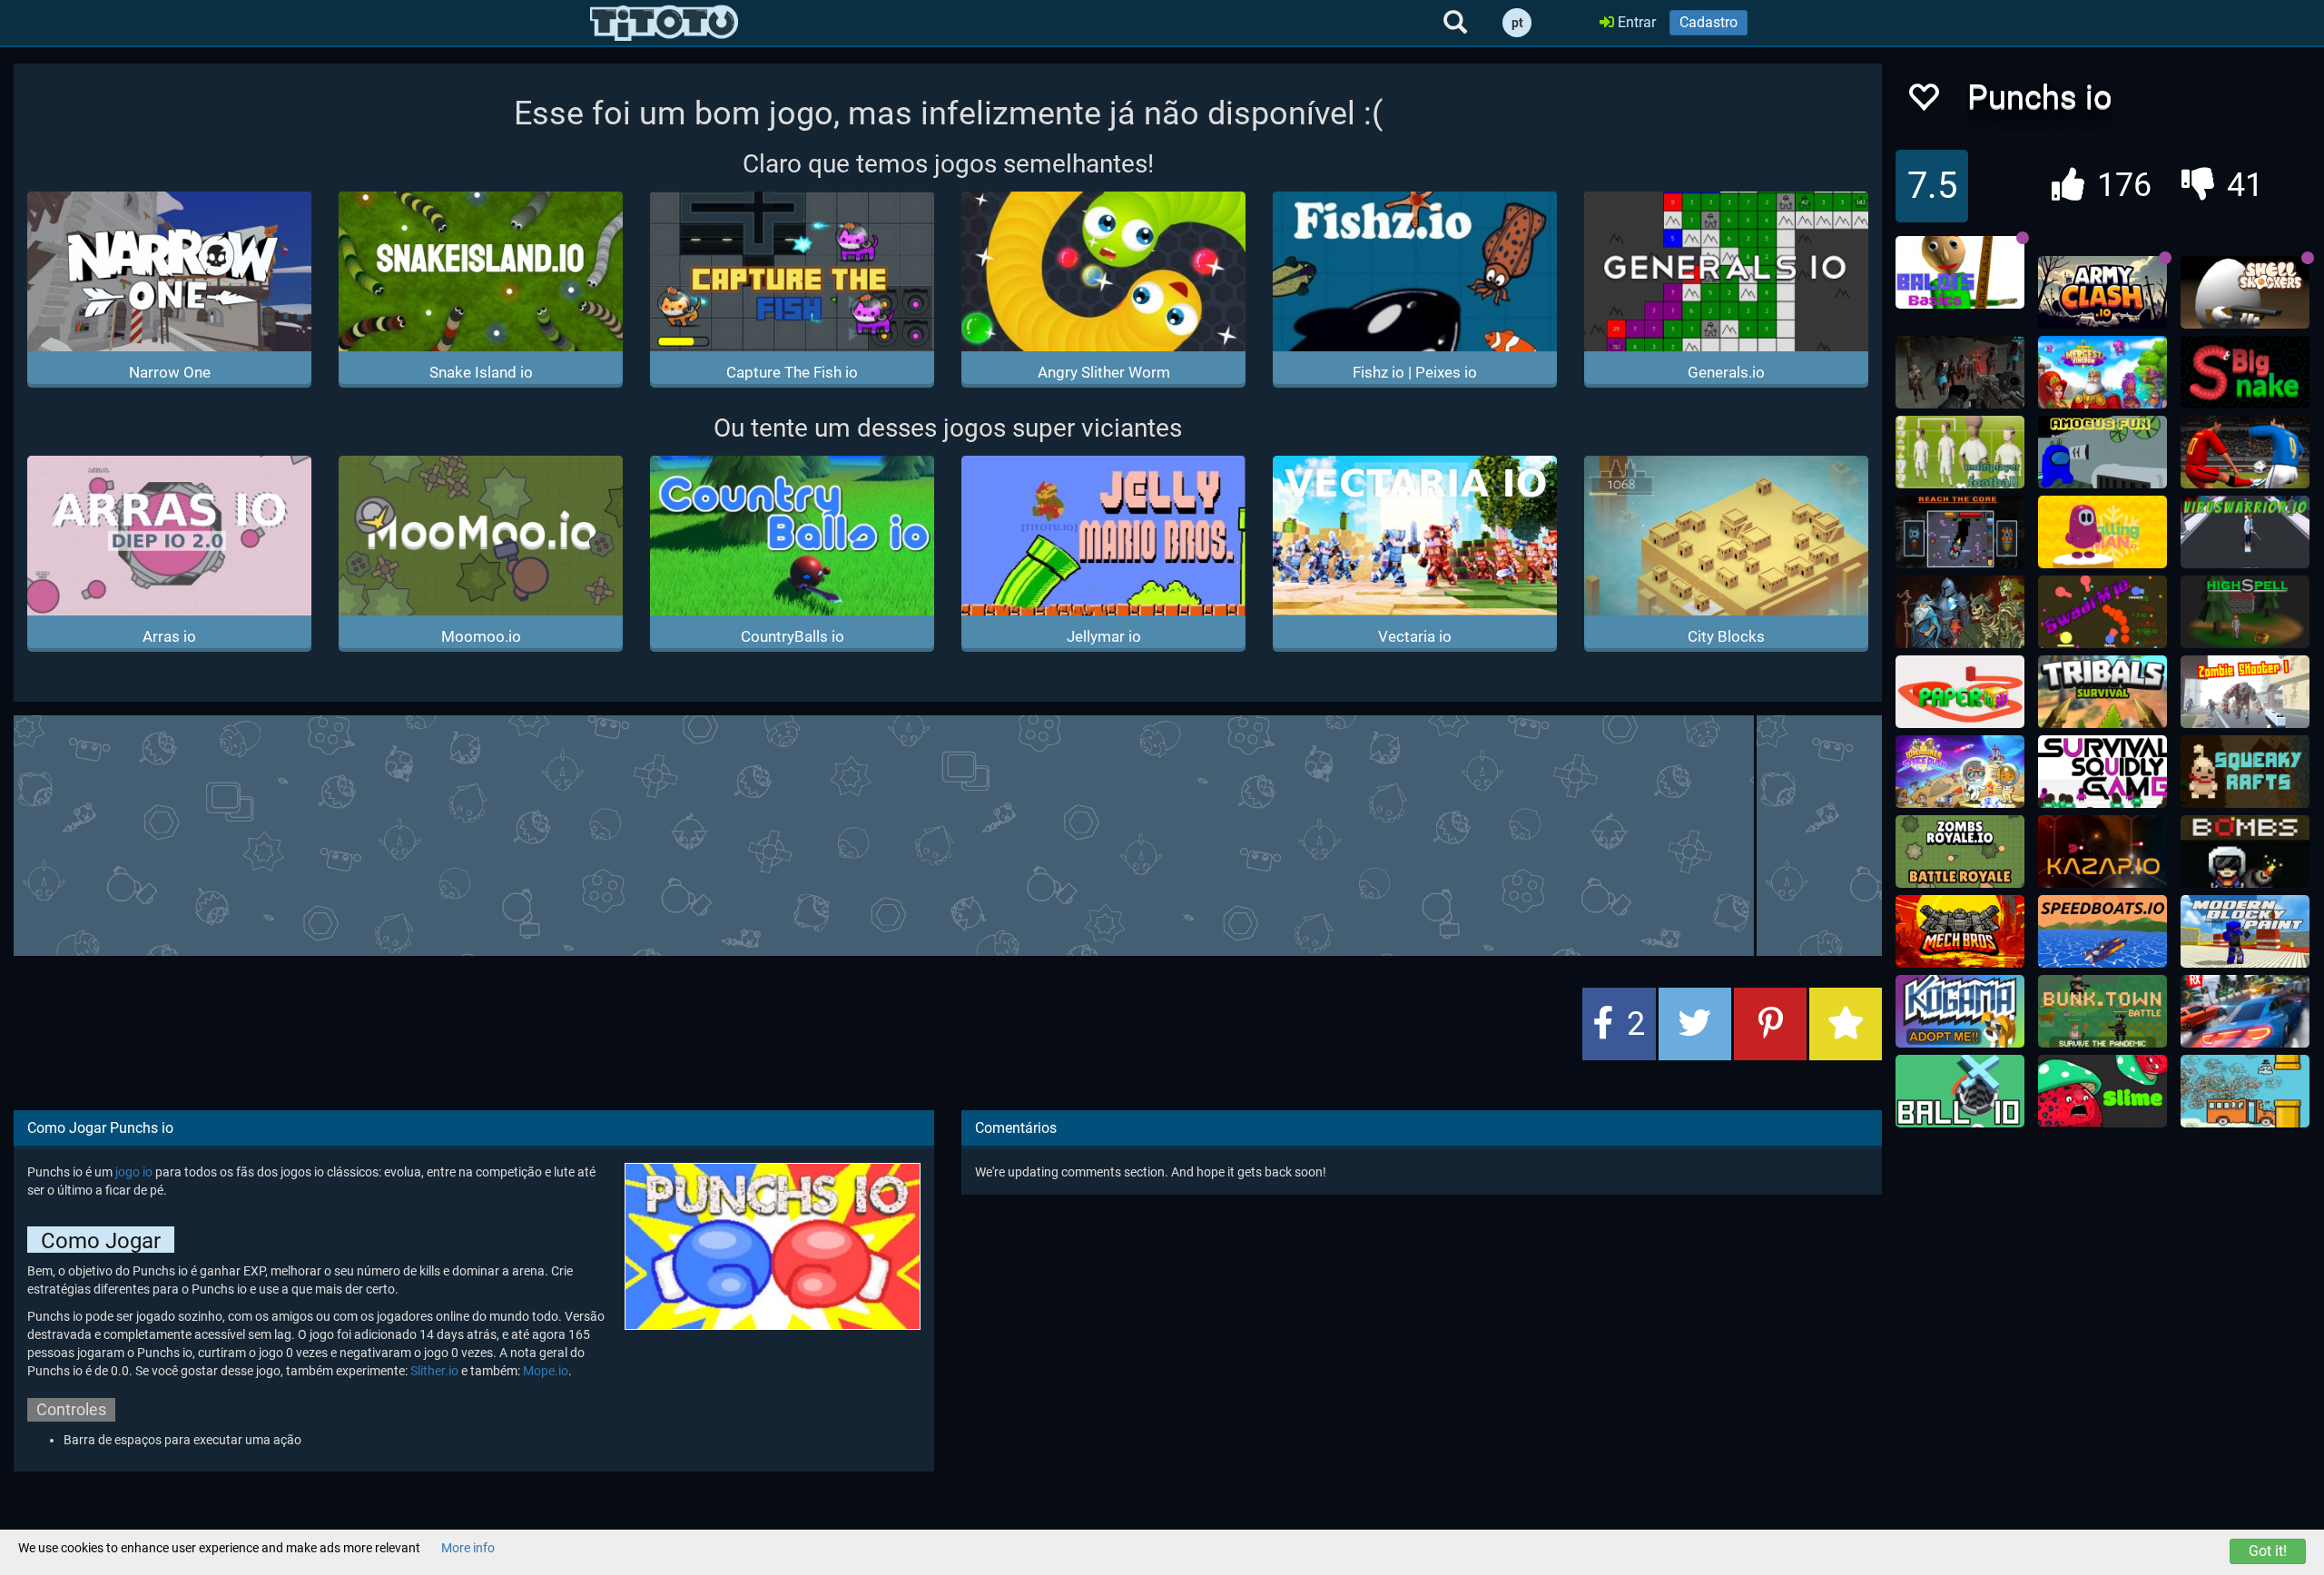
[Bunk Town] (2102, 1011)
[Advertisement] (948, 833)
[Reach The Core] (1960, 532)
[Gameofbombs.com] (2245, 851)
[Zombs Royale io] (1960, 851)
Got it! (2268, 1551)
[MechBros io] (1960, 931)
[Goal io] (1960, 1091)
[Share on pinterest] (1770, 1024)
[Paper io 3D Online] (1960, 692)
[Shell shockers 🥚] (2245, 292)
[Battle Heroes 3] (1960, 612)
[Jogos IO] (664, 23)
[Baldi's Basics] (1960, 272)
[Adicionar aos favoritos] (1846, 1024)
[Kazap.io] (2102, 851)
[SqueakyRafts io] (2245, 772)
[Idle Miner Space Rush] (1960, 772)
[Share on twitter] (1695, 1024)
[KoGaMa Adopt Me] (1960, 1011)
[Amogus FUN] (2102, 452)
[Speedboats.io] (2102, 931)
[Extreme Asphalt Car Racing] (2245, 1011)
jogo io (134, 1172)
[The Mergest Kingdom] (2102, 372)
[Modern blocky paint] (2245, 931)
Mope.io (546, 1371)
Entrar (1635, 22)
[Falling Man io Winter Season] (2102, 532)
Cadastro (1709, 22)
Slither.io (434, 1371)
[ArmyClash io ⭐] (2102, 292)
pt (1517, 23)
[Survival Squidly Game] (2102, 772)
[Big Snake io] (2245, 372)
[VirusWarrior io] (2245, 532)
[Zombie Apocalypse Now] (1960, 372)
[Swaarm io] (2102, 612)
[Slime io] (2102, 1091)
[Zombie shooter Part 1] (2245, 692)
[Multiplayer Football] (1960, 452)
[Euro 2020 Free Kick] (2245, 452)
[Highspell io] (2245, 612)
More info (468, 1548)
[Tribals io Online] (2102, 692)
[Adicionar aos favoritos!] (1923, 102)
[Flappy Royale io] (2245, 1091)
